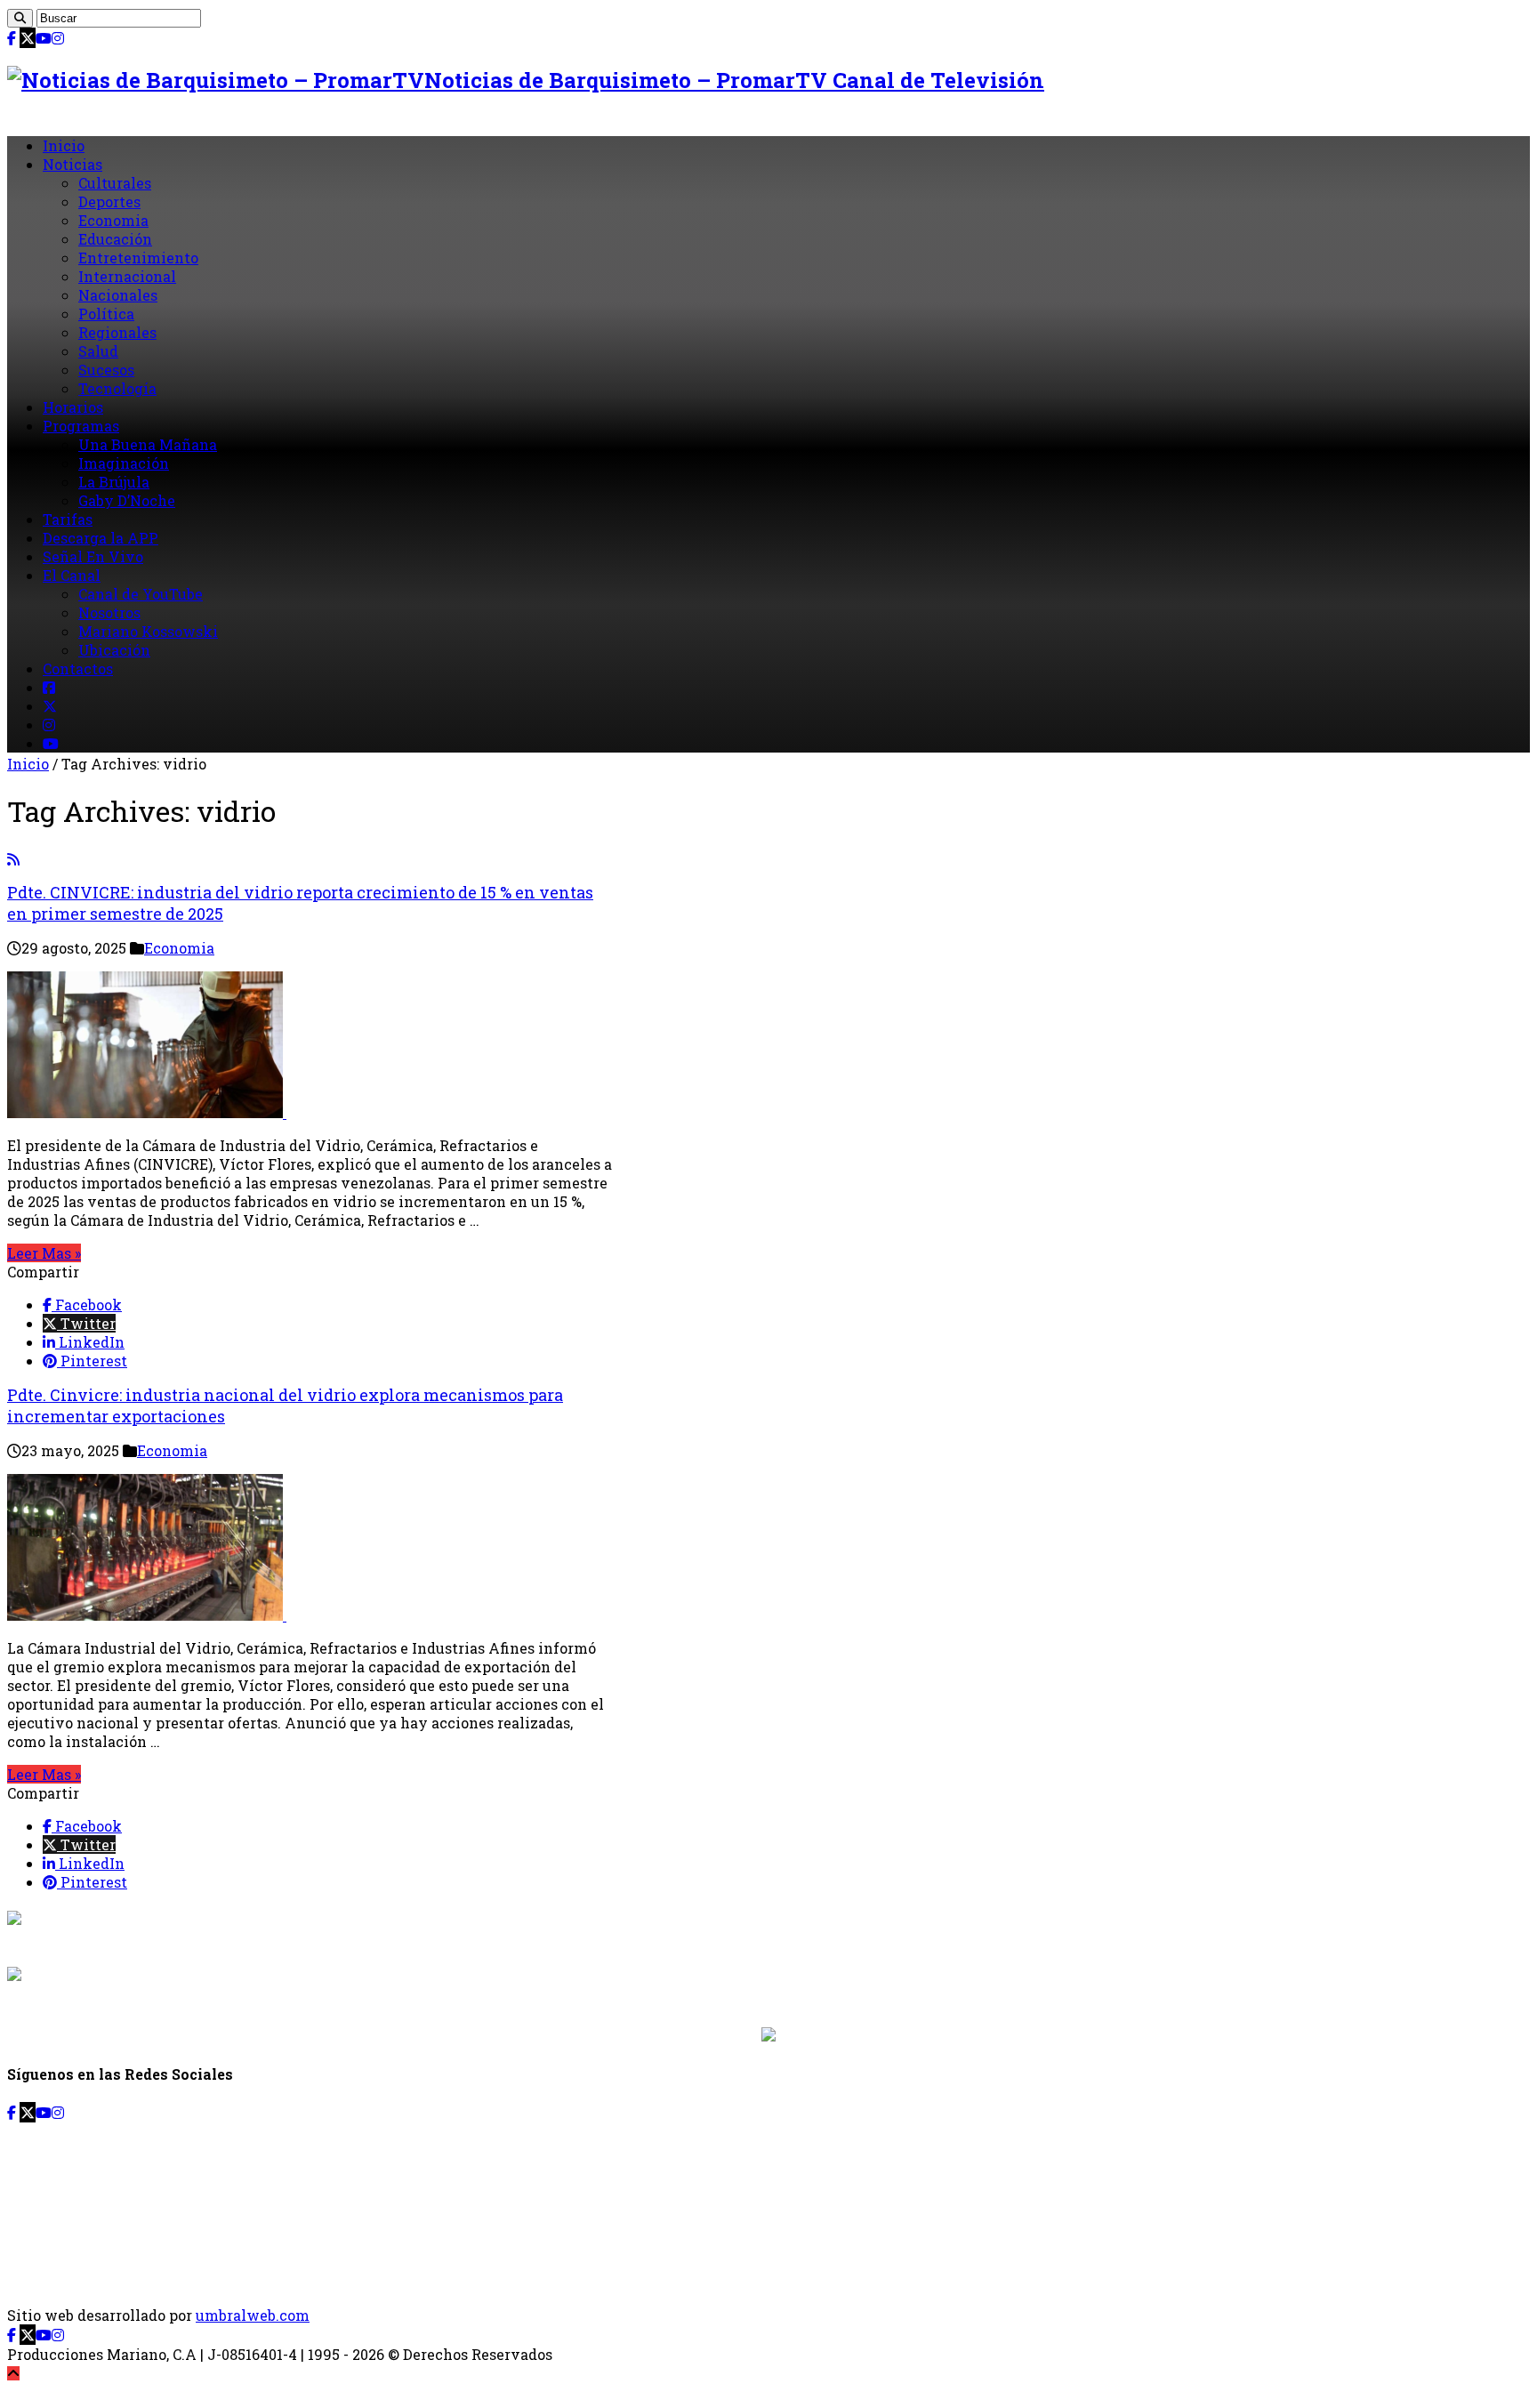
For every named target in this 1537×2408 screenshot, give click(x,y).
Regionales (117, 332)
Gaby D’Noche (127, 500)
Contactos (78, 668)
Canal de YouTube (141, 594)
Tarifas (68, 519)
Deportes (109, 201)
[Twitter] (28, 38)
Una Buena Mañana (148, 444)
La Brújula (114, 482)
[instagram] (58, 38)
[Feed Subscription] (13, 859)
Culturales (115, 183)
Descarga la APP (101, 538)
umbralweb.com (253, 2315)
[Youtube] (44, 38)
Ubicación (114, 650)
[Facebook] (12, 38)
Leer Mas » (44, 1253)
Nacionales (118, 295)
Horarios (73, 407)
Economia (113, 220)
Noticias (72, 164)
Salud (98, 351)
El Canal (72, 575)
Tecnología (117, 388)
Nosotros (109, 612)
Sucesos (106, 370)
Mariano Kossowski (148, 631)
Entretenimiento (138, 258)
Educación (115, 239)
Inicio (64, 145)
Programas (81, 426)
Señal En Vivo (93, 556)
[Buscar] (20, 18)
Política (106, 314)
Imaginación (124, 463)
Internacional (127, 276)
